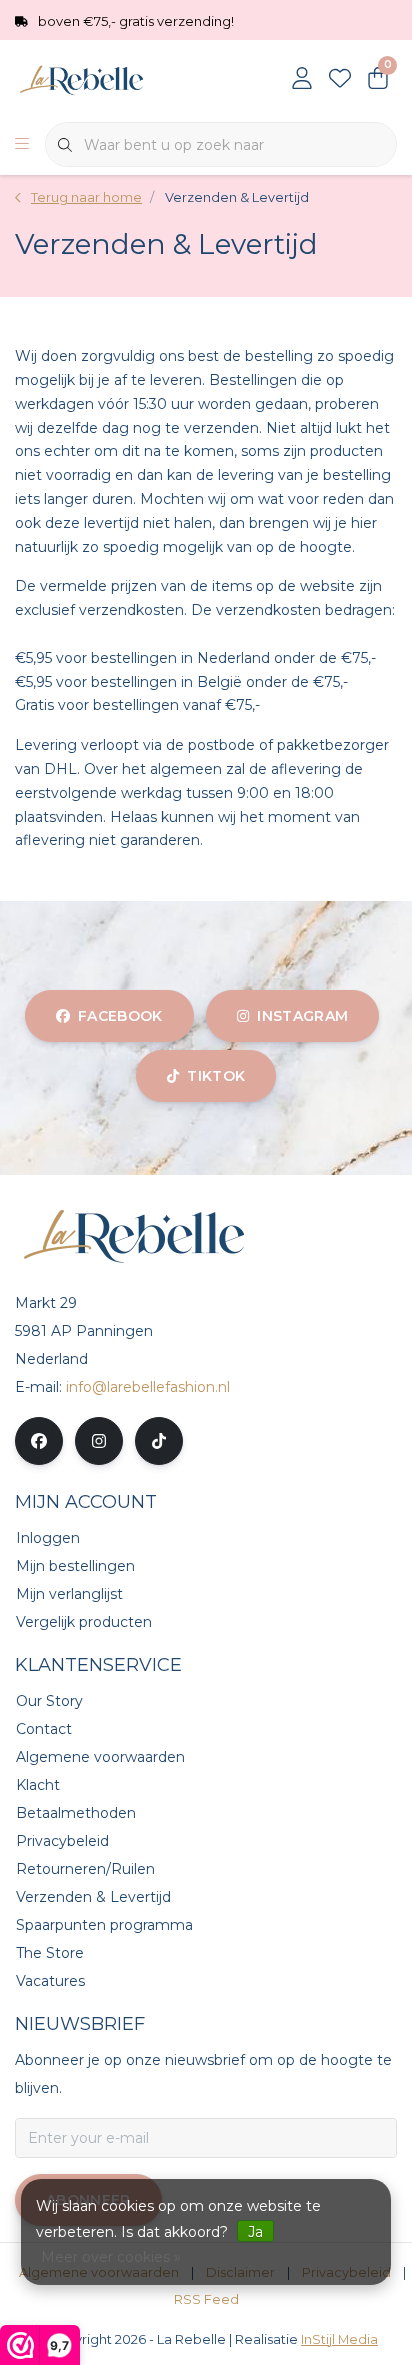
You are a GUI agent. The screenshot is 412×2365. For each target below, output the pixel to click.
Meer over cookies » (111, 2257)
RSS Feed (206, 2299)
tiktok (216, 1076)
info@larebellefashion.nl (148, 1387)
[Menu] (22, 145)
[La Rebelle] (120, 79)
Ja (255, 2232)
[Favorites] (340, 80)
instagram (302, 1016)
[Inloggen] (302, 80)
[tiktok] (159, 1441)
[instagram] (99, 1441)
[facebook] (39, 1441)
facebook (120, 1016)
